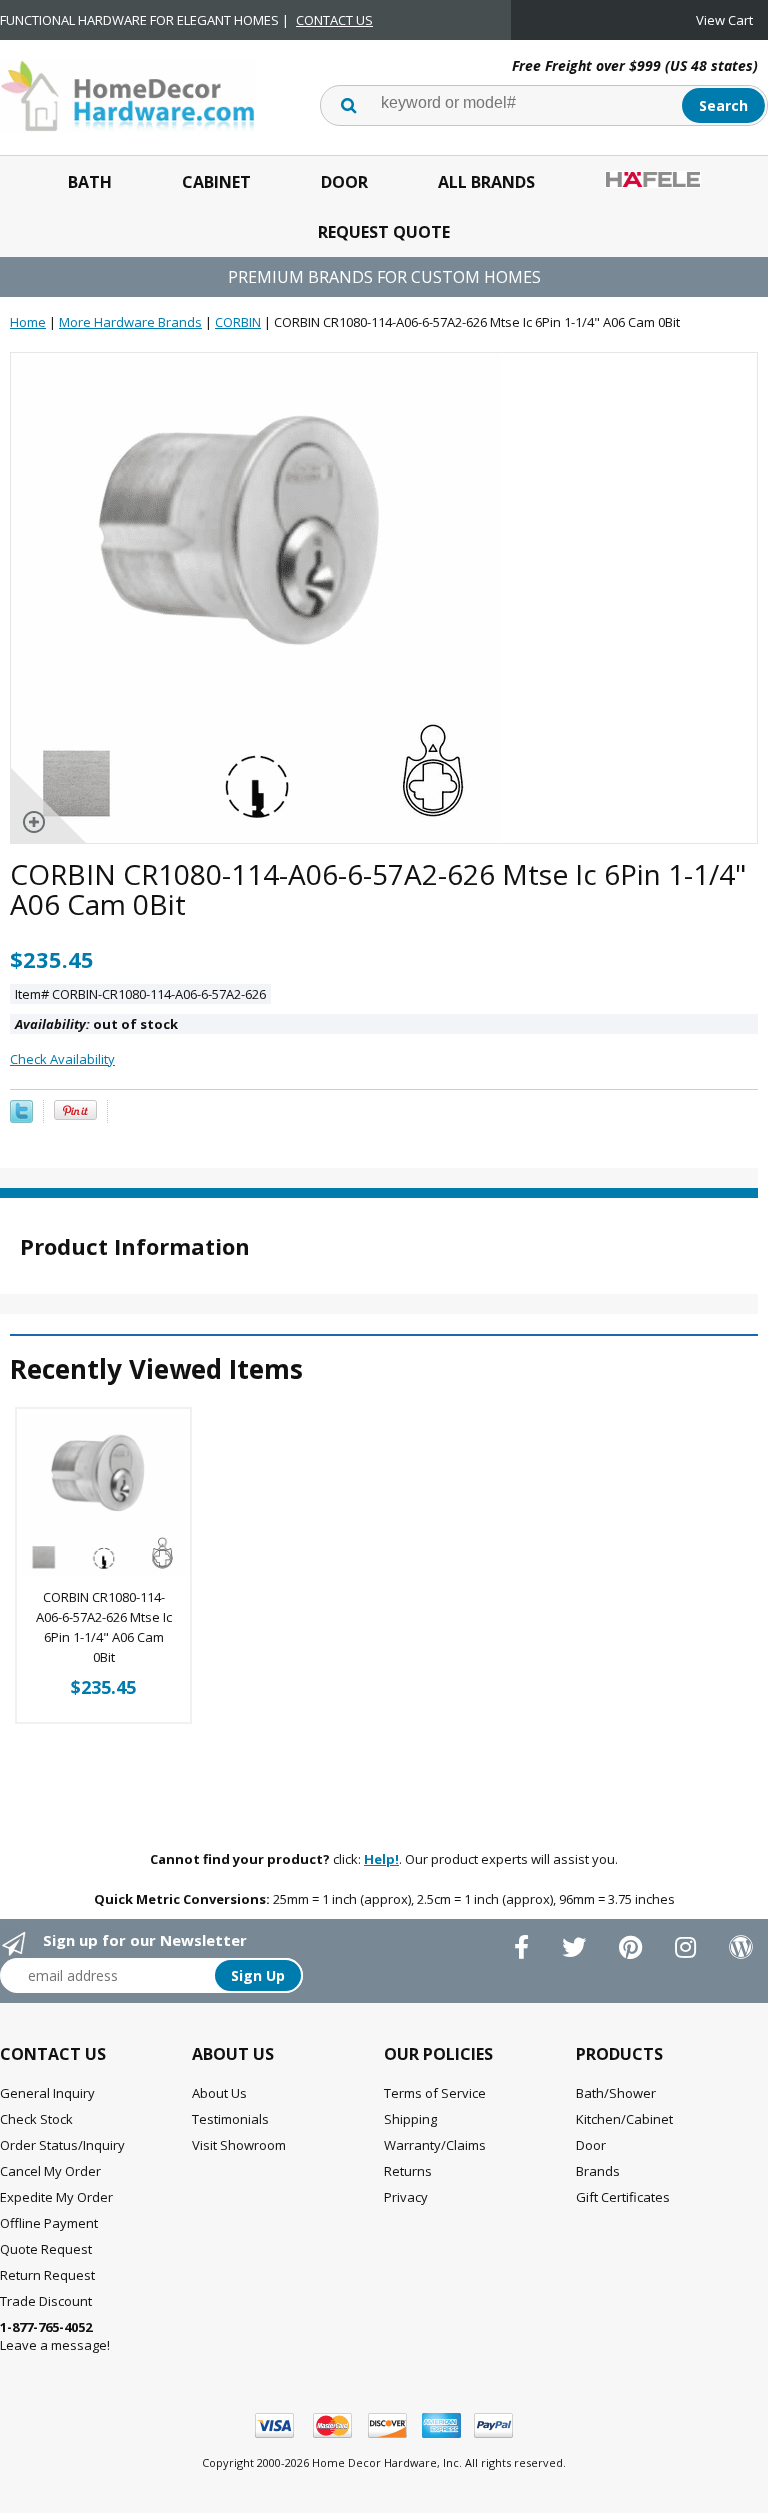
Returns (408, 2171)
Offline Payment (49, 2223)
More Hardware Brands (130, 322)
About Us (219, 2093)
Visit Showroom (239, 2145)
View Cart (724, 20)
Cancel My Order (50, 2171)
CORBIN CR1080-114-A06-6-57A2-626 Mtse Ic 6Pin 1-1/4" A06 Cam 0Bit (104, 1627)
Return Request (47, 2275)
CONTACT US (334, 20)
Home (28, 322)
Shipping (410, 2119)
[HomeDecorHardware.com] (127, 94)
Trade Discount (46, 2301)
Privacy (406, 2197)
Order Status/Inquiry (62, 2145)
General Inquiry (47, 2093)
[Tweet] (21, 1118)
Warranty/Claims (435, 2145)
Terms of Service (435, 2093)
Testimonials (230, 2119)
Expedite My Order (56, 2197)
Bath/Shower (616, 2093)
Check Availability (62, 1059)
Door (344, 182)
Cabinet (216, 182)
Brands (598, 2171)
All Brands (486, 182)
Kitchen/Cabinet (624, 2119)
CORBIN (238, 322)
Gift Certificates (623, 2197)
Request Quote (384, 232)
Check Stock (36, 2119)
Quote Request (46, 2249)
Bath (90, 182)
